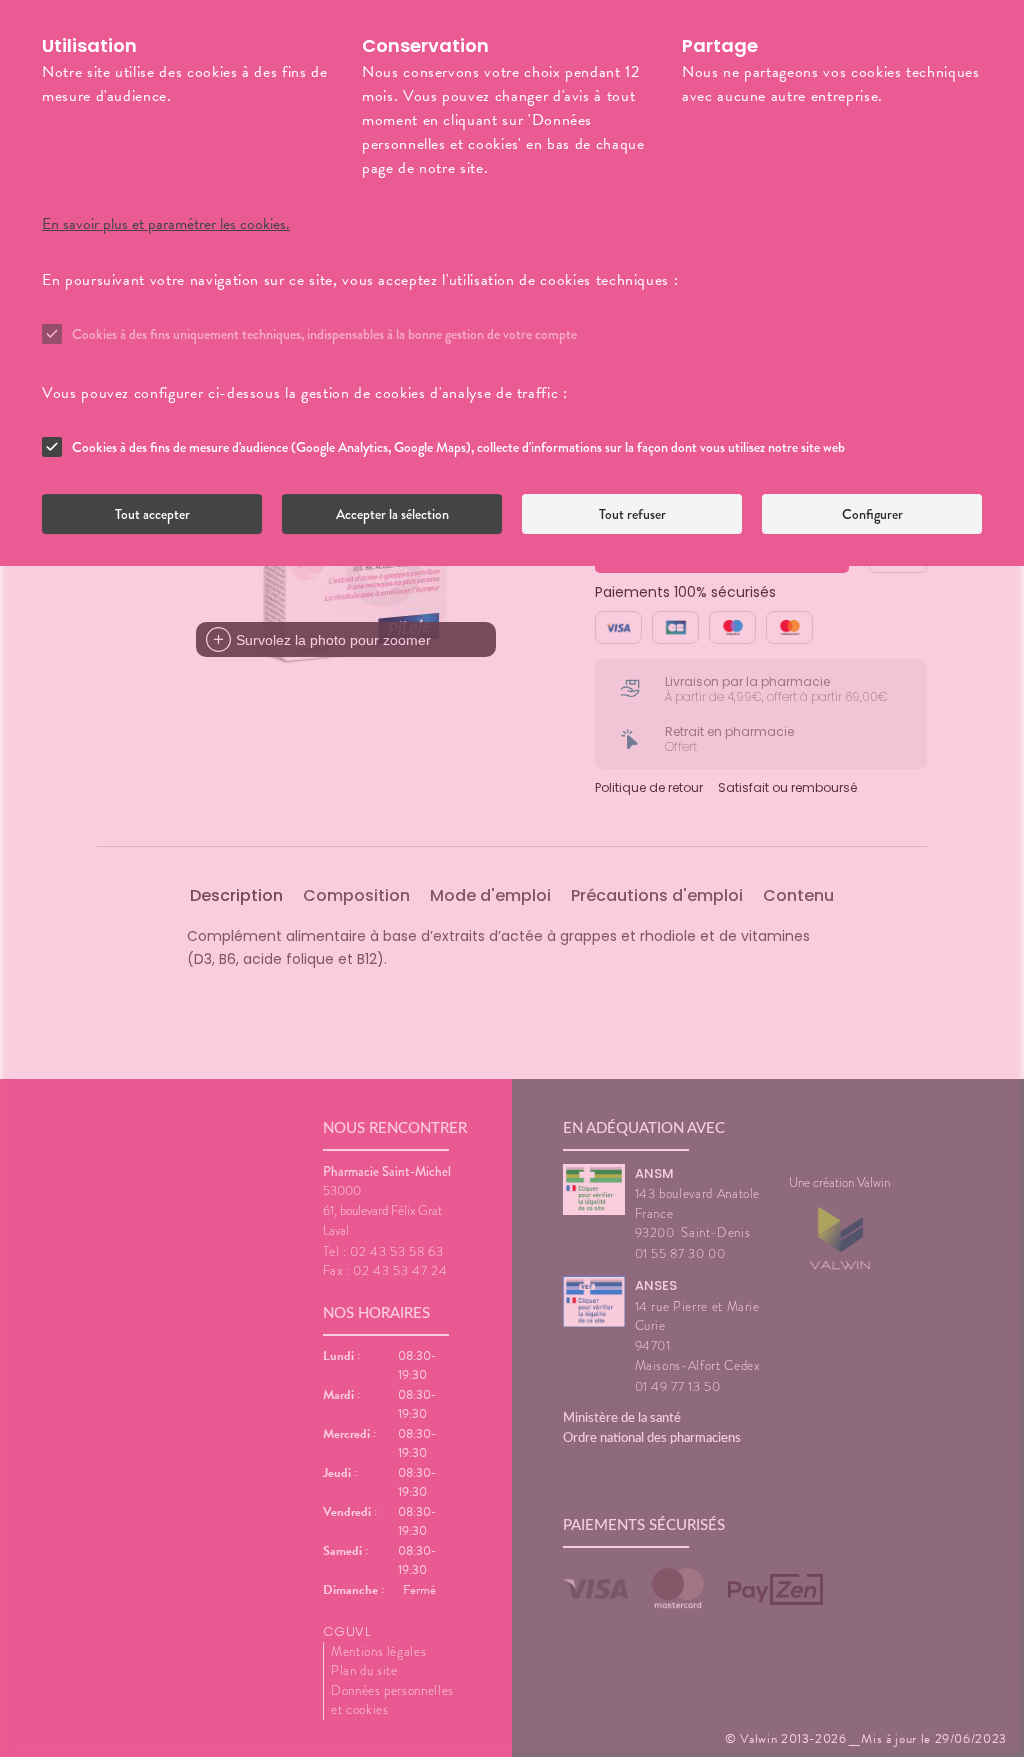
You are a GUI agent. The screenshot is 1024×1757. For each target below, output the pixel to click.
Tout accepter (152, 514)
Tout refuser (632, 514)
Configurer (872, 514)
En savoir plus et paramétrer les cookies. (166, 224)
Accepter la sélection (392, 514)
